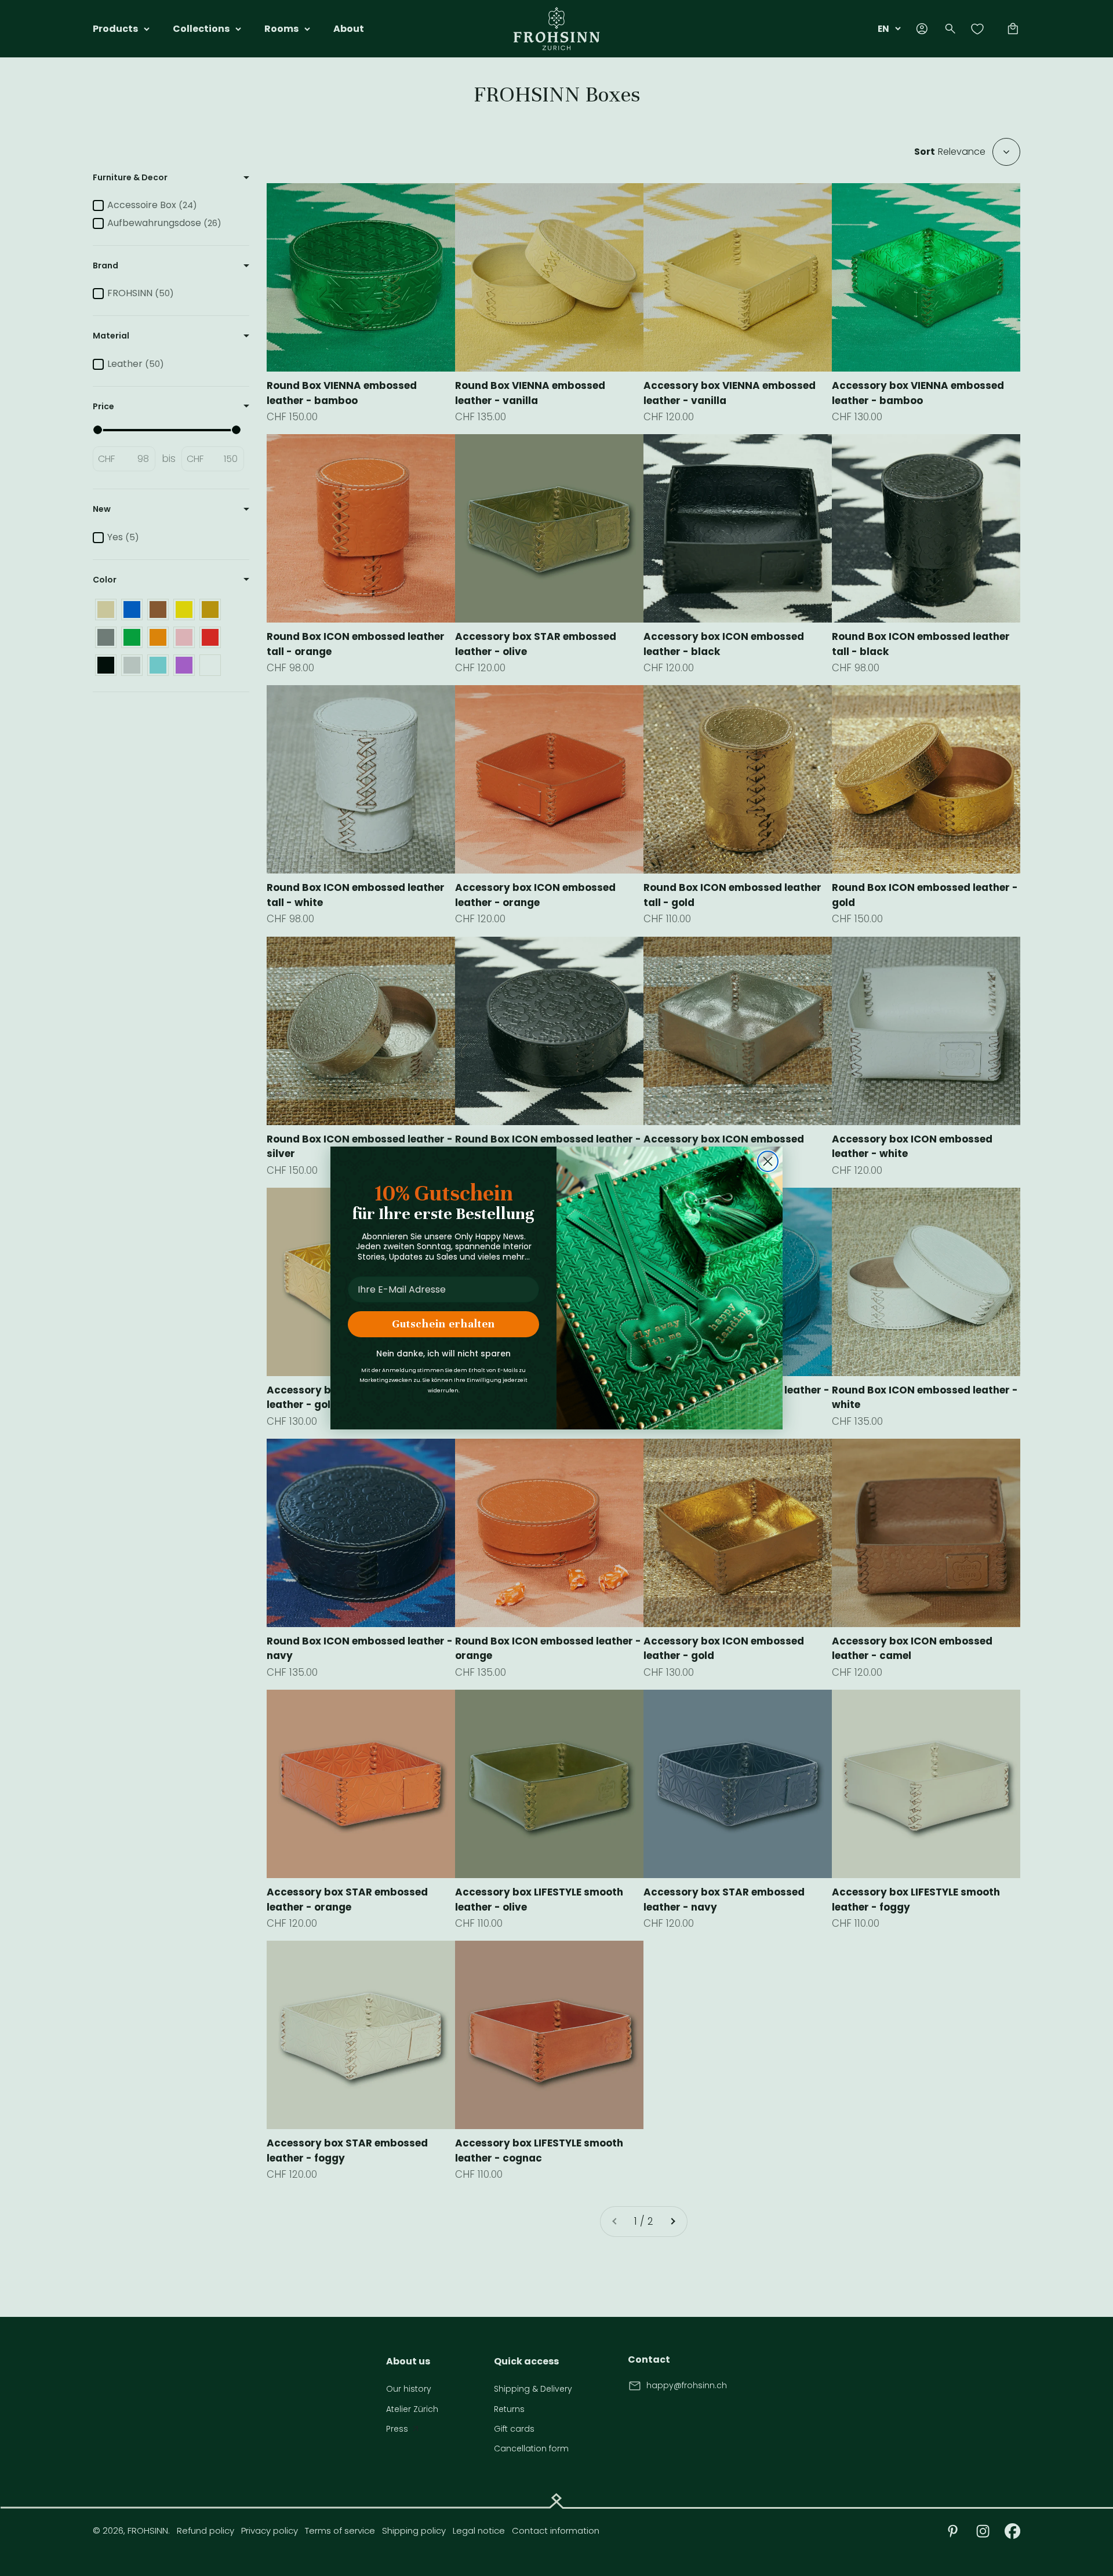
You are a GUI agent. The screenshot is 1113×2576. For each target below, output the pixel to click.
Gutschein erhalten (443, 1324)
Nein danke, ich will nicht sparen (443, 1354)
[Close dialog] (768, 1161)
